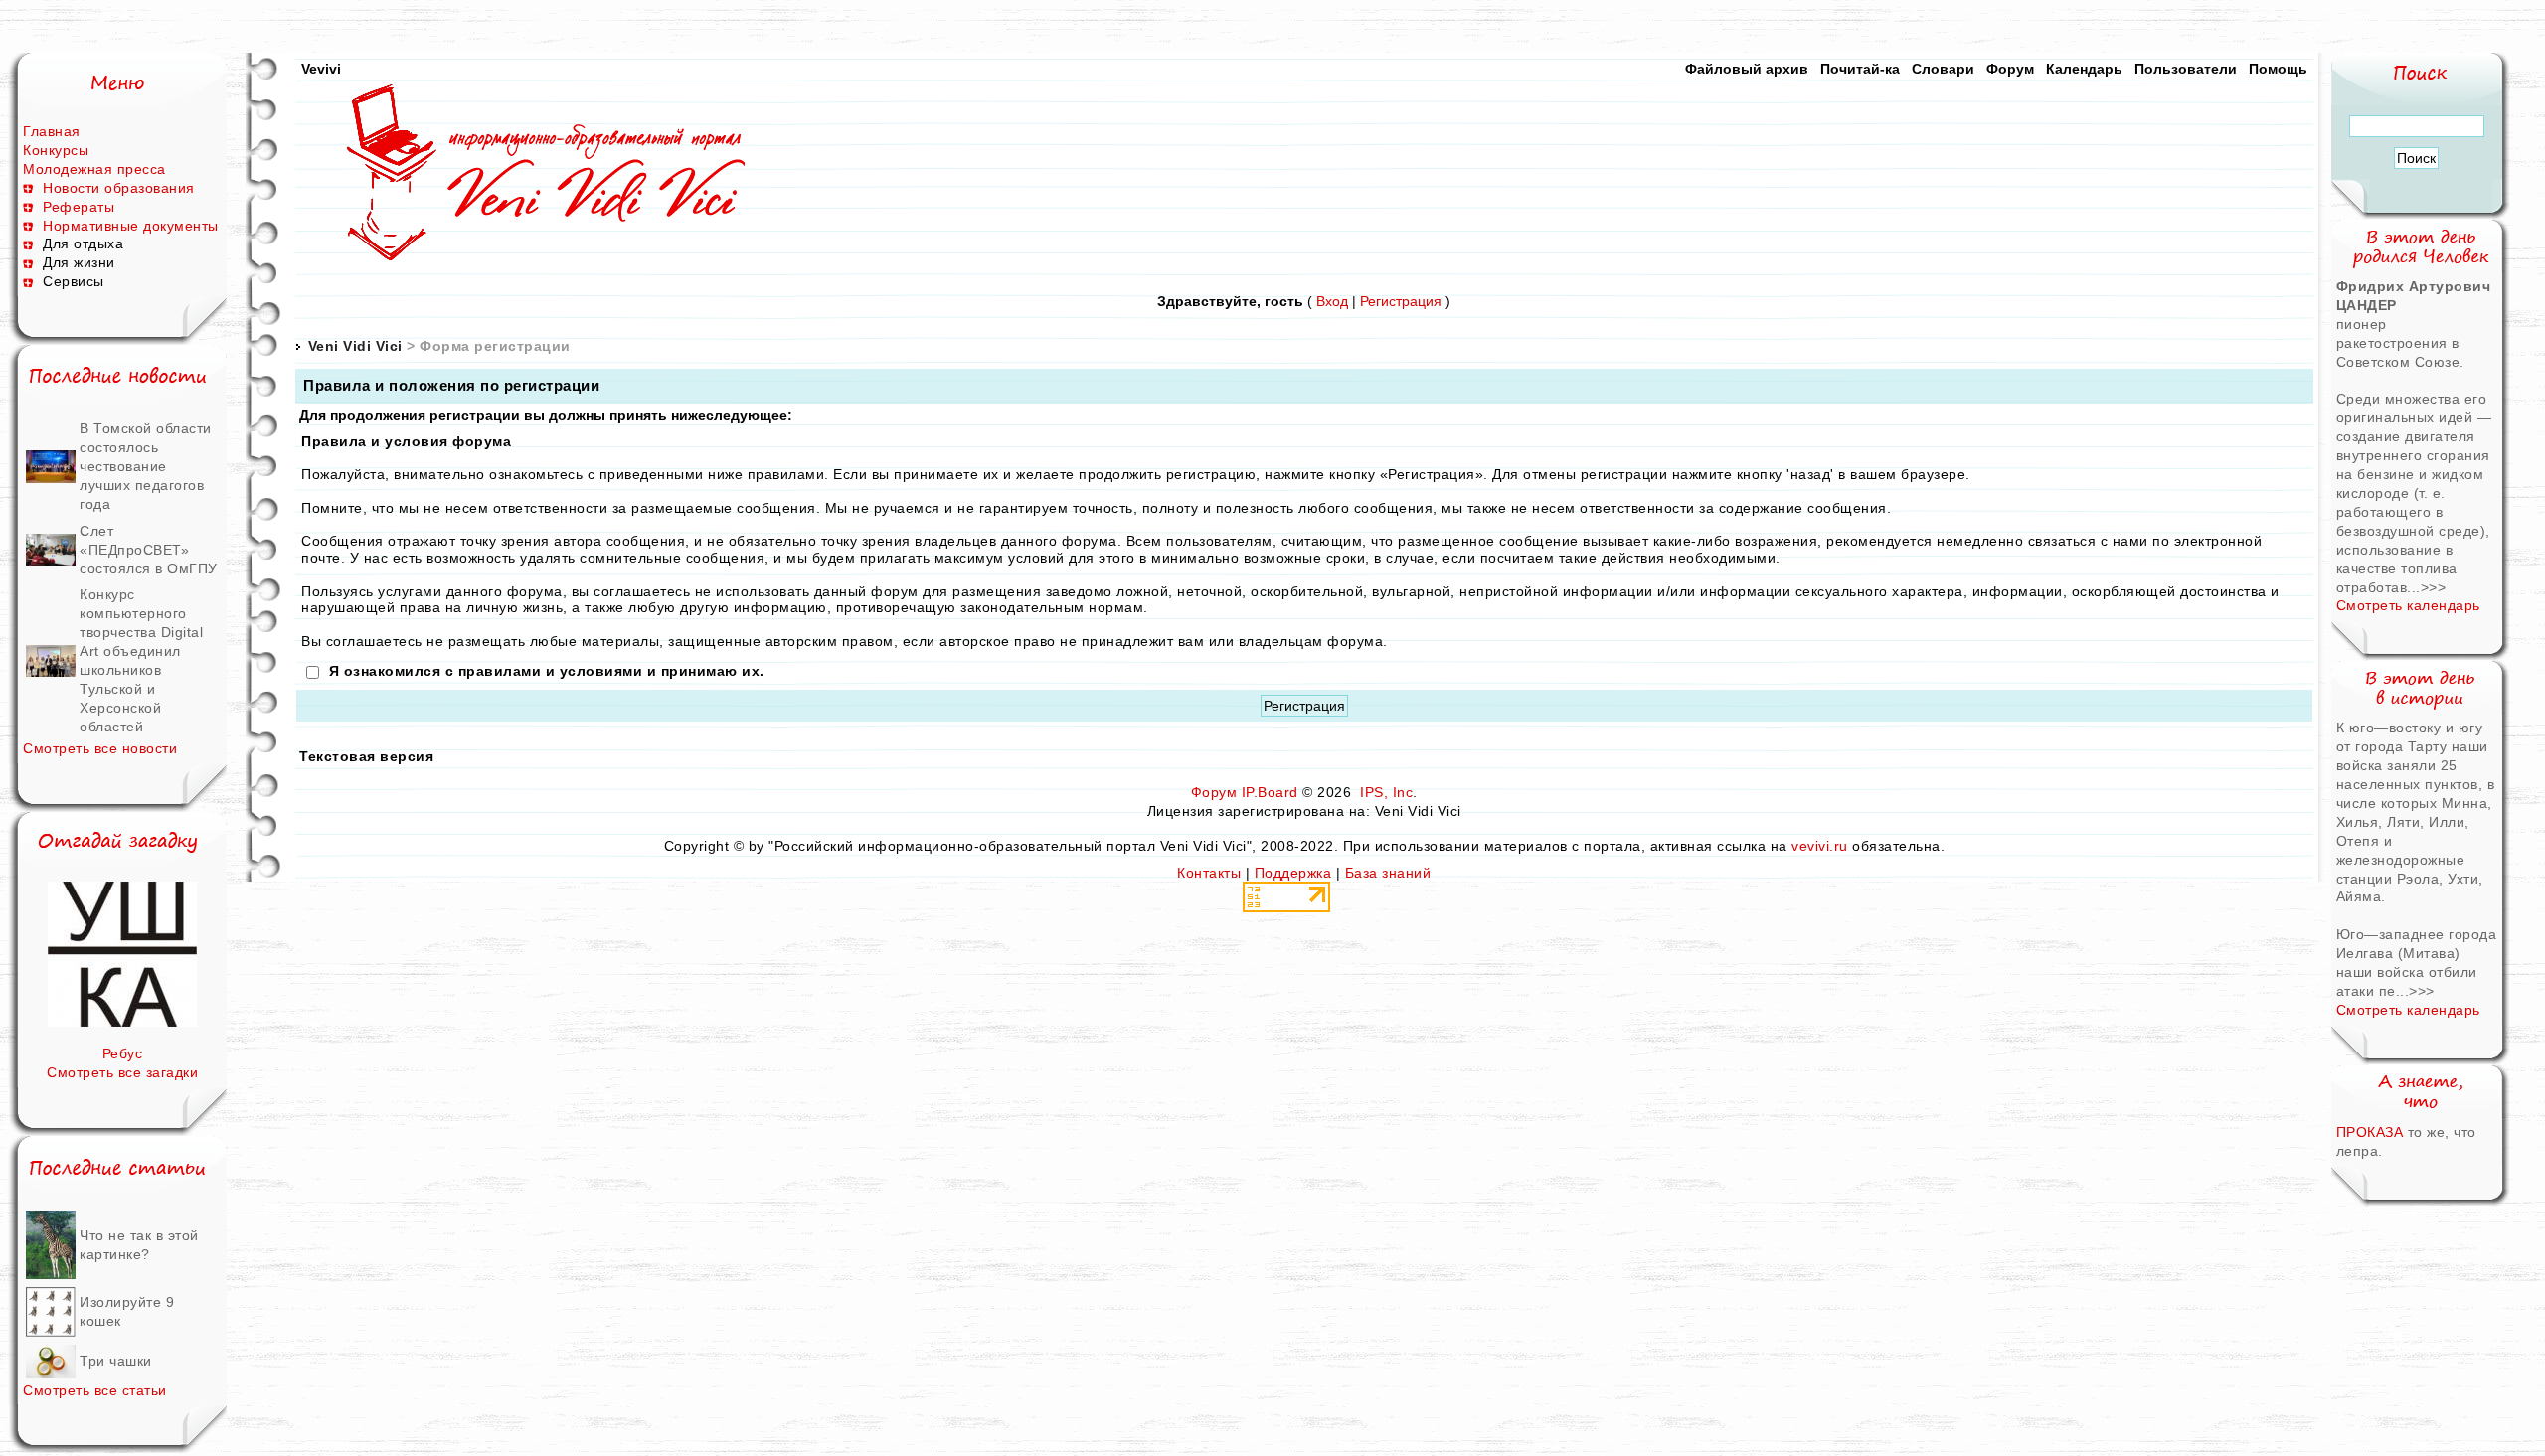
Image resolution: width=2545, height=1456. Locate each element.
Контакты (1209, 873)
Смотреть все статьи (95, 1390)
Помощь (2278, 69)
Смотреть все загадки (122, 1072)
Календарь (2084, 69)
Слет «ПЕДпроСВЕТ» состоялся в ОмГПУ (149, 550)
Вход (1332, 301)
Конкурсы (56, 150)
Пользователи (2186, 69)
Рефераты (79, 207)
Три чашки (116, 1361)
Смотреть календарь (2408, 605)
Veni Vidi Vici (355, 346)
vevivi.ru (1820, 846)
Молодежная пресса (94, 169)
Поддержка (1293, 873)
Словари (1943, 69)
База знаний (1388, 873)
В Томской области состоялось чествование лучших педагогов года (146, 466)
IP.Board (1270, 792)
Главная (52, 131)
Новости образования (119, 188)
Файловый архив (1747, 69)
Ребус (123, 1053)
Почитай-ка (1860, 69)
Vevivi (321, 69)
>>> (2434, 587)
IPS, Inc (1386, 792)
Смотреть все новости (100, 748)
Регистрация (1401, 301)
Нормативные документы (131, 226)
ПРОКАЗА (2372, 1132)
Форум (2010, 69)
